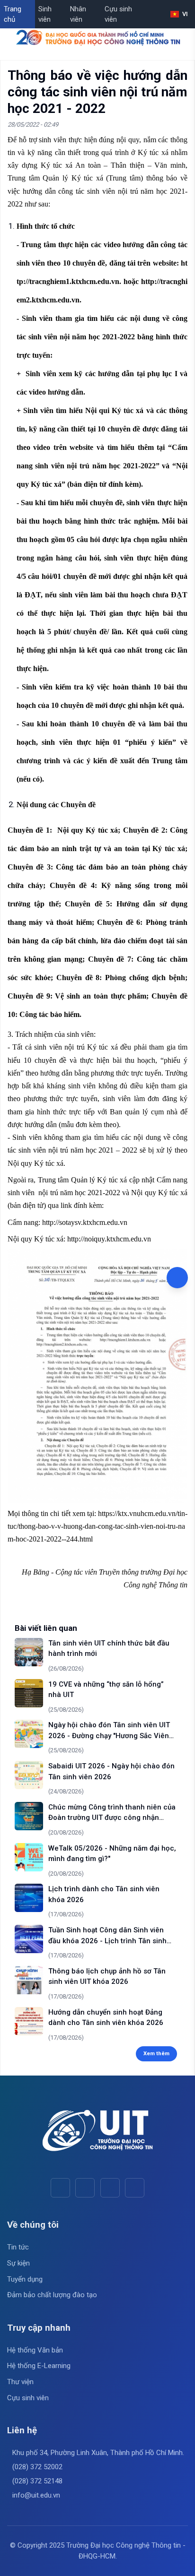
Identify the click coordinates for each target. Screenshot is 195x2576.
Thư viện (20, 2382)
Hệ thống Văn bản (35, 2350)
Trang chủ (13, 14)
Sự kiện (18, 2263)
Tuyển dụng (25, 2279)
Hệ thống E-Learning (39, 2366)
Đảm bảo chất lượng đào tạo (52, 2295)
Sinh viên (45, 14)
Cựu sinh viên (118, 14)
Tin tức (18, 2247)
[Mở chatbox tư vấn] (177, 1278)
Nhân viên (78, 14)
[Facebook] (60, 2188)
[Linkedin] (135, 2188)
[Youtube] (85, 2188)
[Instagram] (110, 2188)
